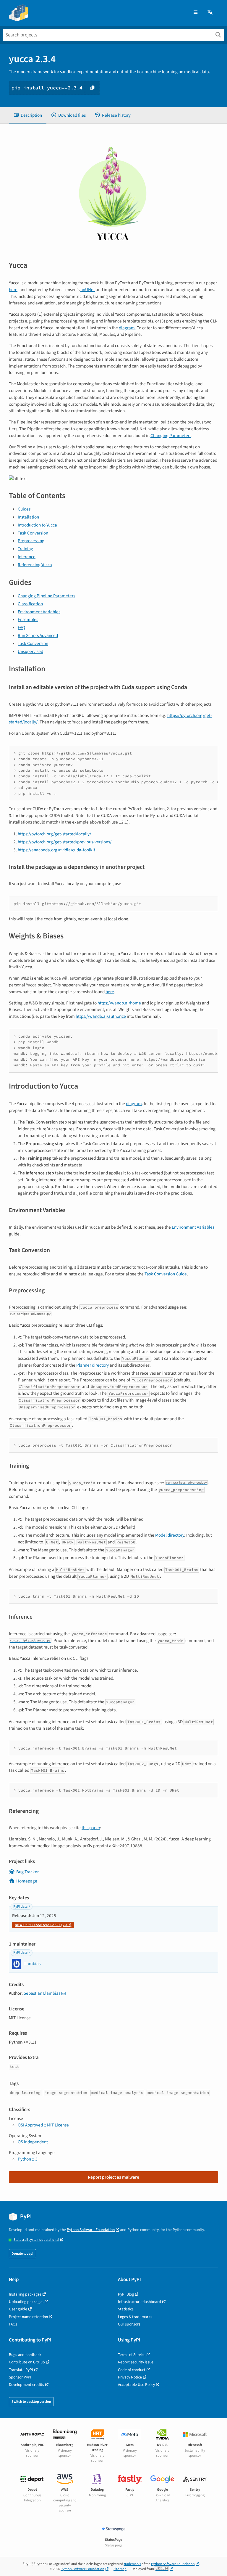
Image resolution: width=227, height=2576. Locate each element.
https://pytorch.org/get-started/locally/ (54, 834)
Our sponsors (129, 2324)
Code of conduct (132, 2370)
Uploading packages (26, 2302)
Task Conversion (33, 533)
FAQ (21, 627)
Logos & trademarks (135, 2317)
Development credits (26, 2385)
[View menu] (196, 13)
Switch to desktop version (31, 2402)
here (13, 290)
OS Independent (33, 2142)
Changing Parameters (171, 436)
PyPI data (20, 1907)
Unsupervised (30, 651)
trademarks (132, 2564)
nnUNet (88, 290)
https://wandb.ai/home (119, 1003)
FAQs (13, 2324)
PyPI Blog (126, 2294)
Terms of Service (132, 2355)
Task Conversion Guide (166, 1274)
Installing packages (25, 2294)
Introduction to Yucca (37, 525)
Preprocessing (31, 541)
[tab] (28, 115)
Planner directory (93, 1365)
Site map (120, 2569)
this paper (91, 1828)
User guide (18, 2309)
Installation (28, 517)
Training (25, 549)
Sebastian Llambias (42, 1993)
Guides (24, 509)
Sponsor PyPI (20, 2377)
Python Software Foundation (91, 2230)
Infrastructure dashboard (140, 2302)
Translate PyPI (21, 2370)
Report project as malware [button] (113, 2177)
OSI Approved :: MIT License (43, 2125)
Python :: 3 (28, 2159)
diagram (127, 328)
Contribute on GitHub (27, 2362)
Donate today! (22, 2254)
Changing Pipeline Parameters (46, 596)
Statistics (126, 2309)
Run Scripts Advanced (38, 635)
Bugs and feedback (25, 2355)
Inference (27, 557)
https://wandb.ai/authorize (101, 1016)
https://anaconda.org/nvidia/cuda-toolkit (56, 850)
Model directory (170, 1535)
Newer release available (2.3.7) (43, 1925)
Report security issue (136, 2362)
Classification (30, 604)
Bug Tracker (27, 1872)
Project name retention (28, 2317)
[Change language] (210, 13)
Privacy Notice (130, 2377)
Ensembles (28, 619)
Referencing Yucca (35, 565)
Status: (36, 2240)
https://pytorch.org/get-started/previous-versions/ (65, 842)
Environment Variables (39, 612)
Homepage (27, 1881)
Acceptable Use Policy (136, 2385)
